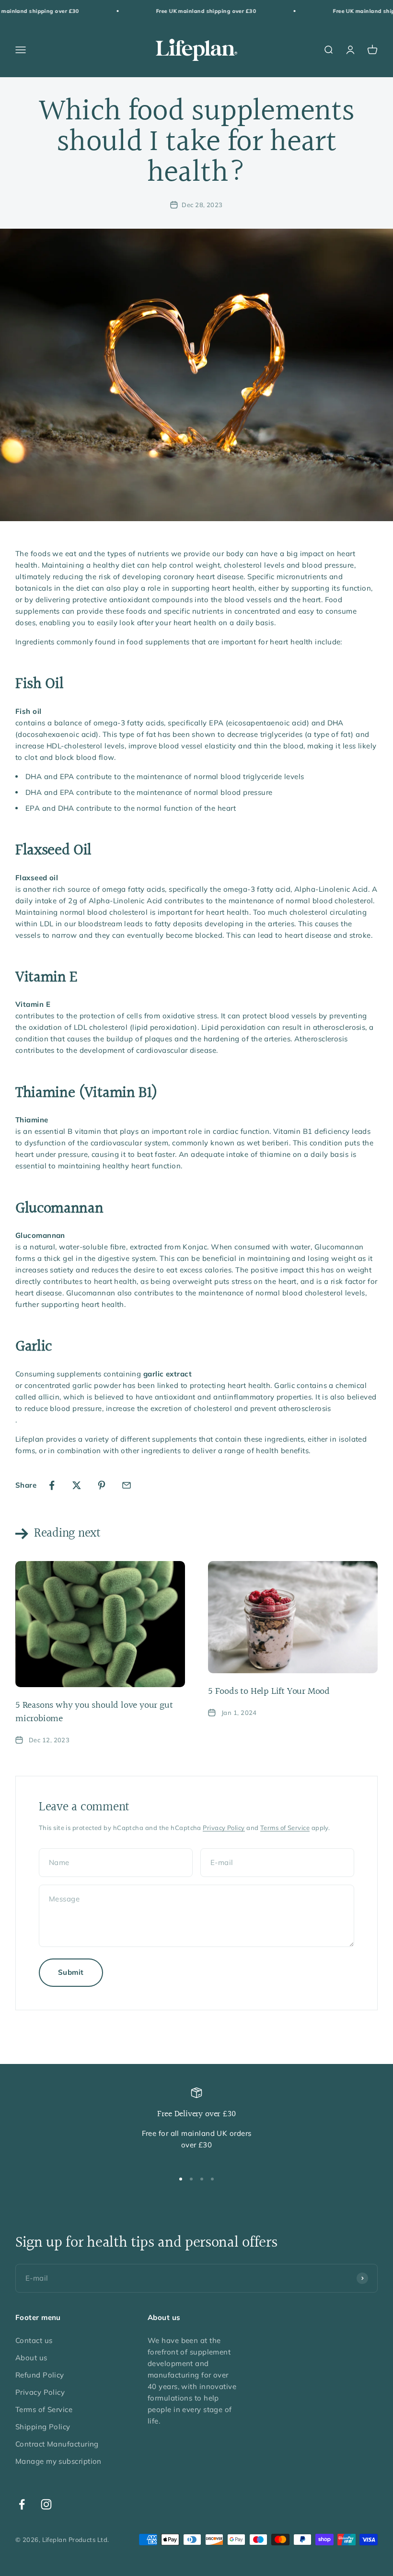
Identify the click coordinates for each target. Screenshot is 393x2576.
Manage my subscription (58, 2461)
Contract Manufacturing (57, 2444)
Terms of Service (285, 1828)
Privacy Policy (224, 1828)
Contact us (34, 2340)
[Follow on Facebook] (22, 2504)
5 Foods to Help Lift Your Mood (269, 1691)
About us (31, 2358)
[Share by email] (127, 1485)
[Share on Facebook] (52, 1485)
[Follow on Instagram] (46, 2504)
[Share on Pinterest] (102, 1485)
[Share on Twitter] (77, 1485)
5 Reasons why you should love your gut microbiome (94, 1712)
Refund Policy (40, 2375)
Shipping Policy (43, 2427)
